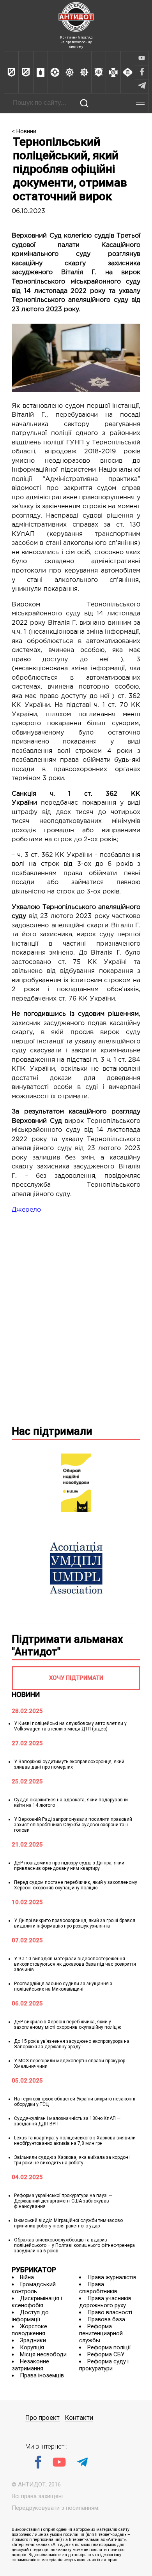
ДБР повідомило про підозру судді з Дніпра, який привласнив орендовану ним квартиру (69, 1866)
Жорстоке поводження (29, 2330)
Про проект (42, 2418)
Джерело (26, 1210)
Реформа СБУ (106, 2354)
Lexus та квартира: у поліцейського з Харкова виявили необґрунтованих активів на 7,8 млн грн (75, 2141)
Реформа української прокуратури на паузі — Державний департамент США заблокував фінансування (63, 2201)
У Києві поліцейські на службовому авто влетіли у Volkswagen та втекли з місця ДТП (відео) (70, 1726)
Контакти (79, 2418)
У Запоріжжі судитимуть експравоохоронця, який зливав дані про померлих (69, 1764)
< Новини (24, 131)
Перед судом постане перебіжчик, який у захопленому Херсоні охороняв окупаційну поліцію (76, 1885)
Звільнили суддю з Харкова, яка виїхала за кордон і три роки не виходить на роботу (72, 2160)
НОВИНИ (26, 1694)
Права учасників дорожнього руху (105, 2302)
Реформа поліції (109, 2347)
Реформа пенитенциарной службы (101, 2333)
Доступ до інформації (30, 2316)
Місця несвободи (43, 2354)
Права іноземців (42, 2375)
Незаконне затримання (30, 2365)
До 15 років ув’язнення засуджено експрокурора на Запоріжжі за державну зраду (72, 2044)
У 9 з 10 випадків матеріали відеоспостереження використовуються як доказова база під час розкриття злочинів (75, 1964)
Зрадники (33, 2340)
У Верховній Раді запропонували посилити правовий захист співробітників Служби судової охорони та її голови (73, 1825)
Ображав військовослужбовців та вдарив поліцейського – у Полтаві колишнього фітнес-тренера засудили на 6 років (74, 2245)
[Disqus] (76, 1318)
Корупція (32, 2347)
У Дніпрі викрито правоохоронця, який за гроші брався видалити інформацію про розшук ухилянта (75, 1923)
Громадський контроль (34, 2288)
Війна (27, 2277)
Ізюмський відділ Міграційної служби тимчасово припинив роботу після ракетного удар (68, 2223)
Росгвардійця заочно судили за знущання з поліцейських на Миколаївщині (63, 1986)
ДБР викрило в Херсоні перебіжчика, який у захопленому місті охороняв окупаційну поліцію (68, 2025)
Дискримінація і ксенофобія (37, 2302)
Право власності (110, 2312)
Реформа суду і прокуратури (104, 2365)
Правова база (106, 2319)
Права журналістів (112, 2277)
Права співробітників (98, 2288)
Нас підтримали (52, 1431)
